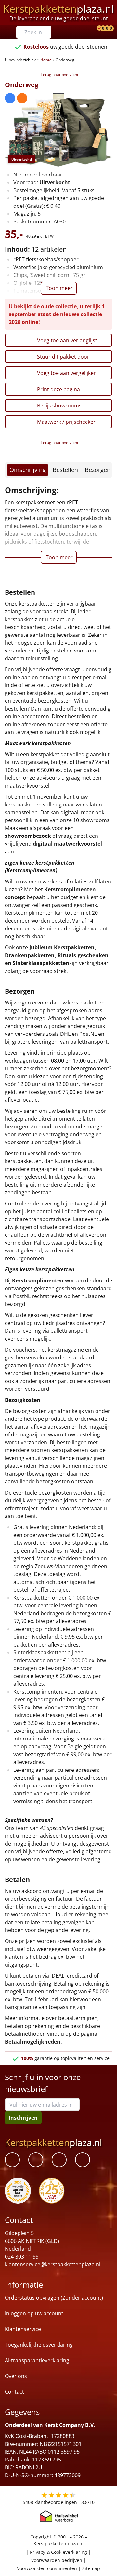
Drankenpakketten (30, 955)
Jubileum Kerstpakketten (62, 947)
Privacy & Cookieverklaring (58, 2552)
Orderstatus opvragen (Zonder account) (54, 2298)
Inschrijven (23, 2118)
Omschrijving (28, 470)
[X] (59, 2160)
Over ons (16, 2376)
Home (46, 60)
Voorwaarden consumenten (47, 2569)
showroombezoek (28, 836)
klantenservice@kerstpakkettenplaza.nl (53, 2265)
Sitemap (91, 2569)
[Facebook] (12, 2160)
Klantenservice (23, 2329)
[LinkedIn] (36, 2160)
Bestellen (65, 470)
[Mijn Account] (95, 29)
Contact (14, 2392)
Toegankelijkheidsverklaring (39, 2345)
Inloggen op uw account (34, 2314)
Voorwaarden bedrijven (57, 2560)
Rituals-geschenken (83, 955)
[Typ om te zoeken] (48, 32)
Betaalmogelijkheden (33, 2042)
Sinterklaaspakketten (41, 963)
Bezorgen (98, 470)
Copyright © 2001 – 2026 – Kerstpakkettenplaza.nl (59, 2540)
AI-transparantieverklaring (37, 2361)
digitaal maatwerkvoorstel (67, 844)
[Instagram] (83, 2160)
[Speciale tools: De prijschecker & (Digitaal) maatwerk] (98, 29)
